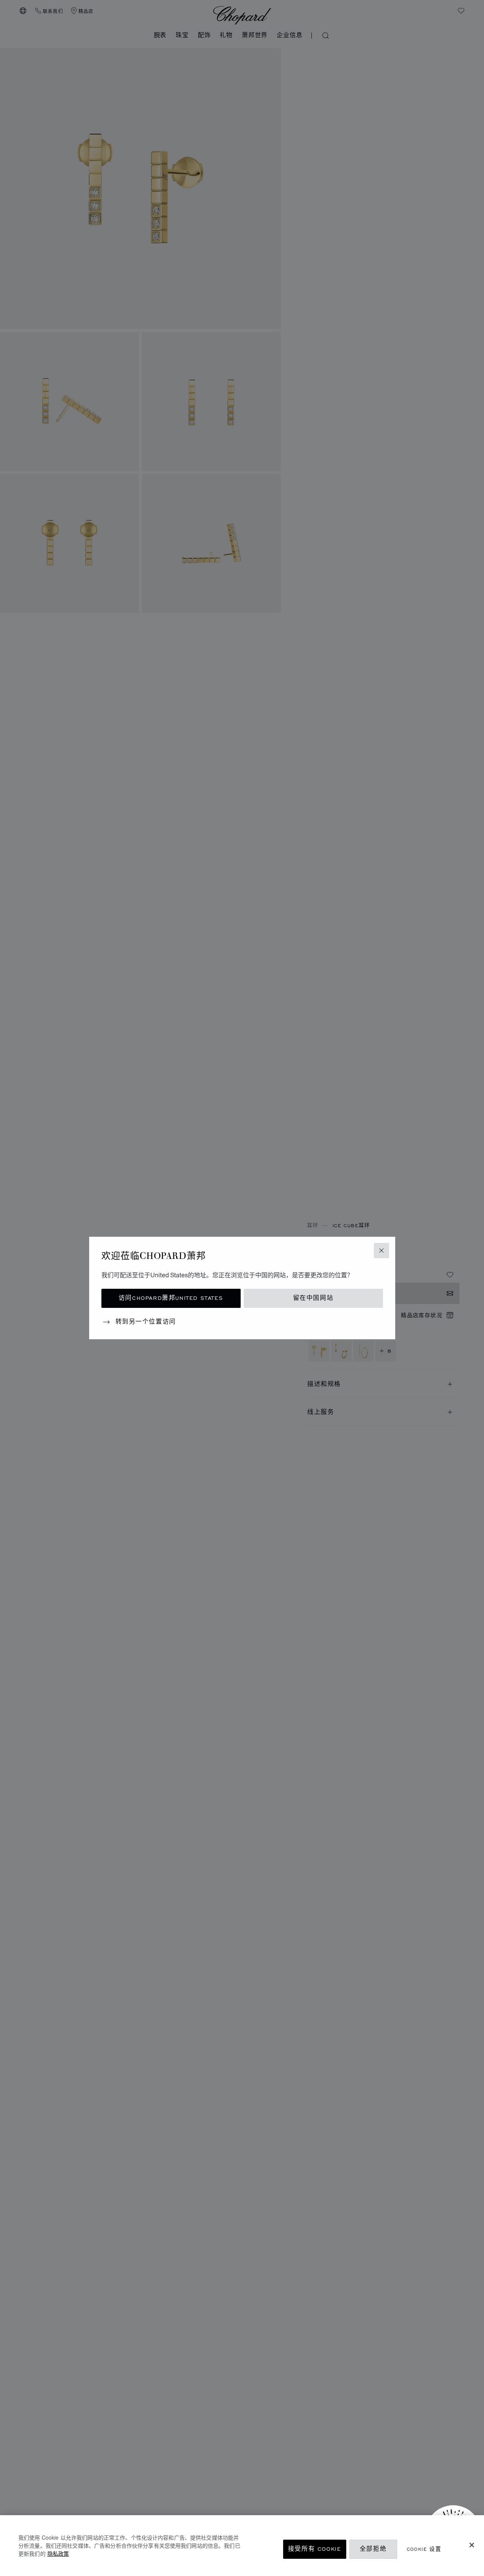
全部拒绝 (373, 2549)
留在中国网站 (313, 1298)
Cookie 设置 (424, 2549)
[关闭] (472, 2545)
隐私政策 (58, 2553)
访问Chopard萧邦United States (171, 1298)
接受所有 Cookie (315, 2549)
